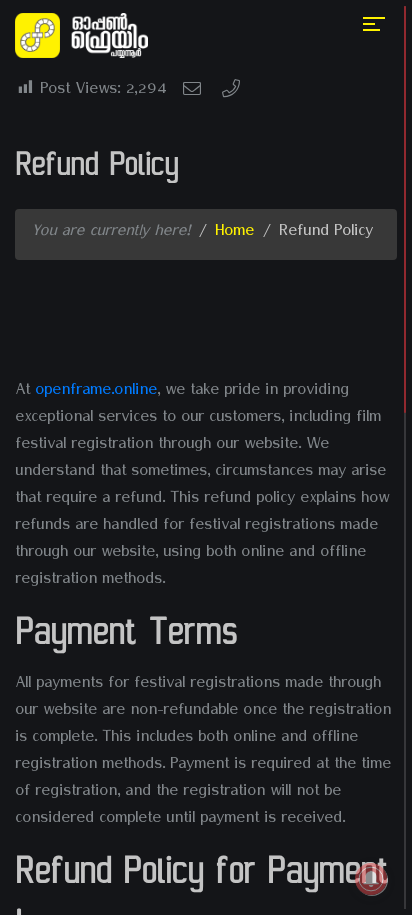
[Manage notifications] (371, 879)
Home (234, 234)
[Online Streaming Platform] (85, 37)
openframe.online (96, 393)
